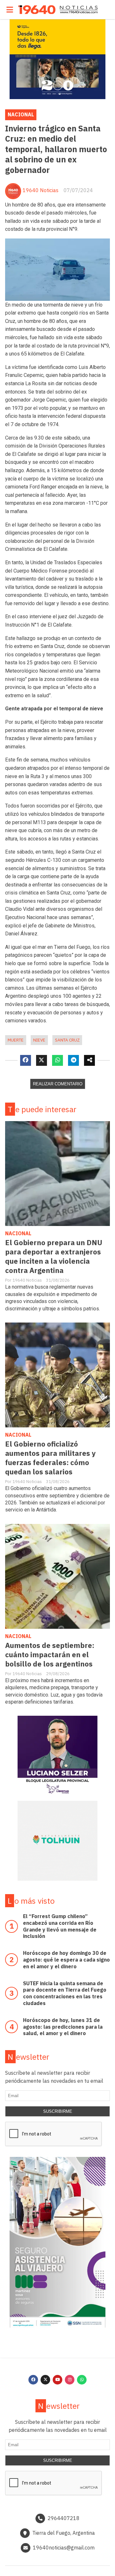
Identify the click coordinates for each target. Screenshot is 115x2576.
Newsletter (28, 2057)
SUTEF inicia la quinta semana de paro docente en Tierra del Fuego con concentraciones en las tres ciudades (65, 1993)
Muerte (16, 1040)
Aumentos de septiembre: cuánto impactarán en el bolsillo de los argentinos (50, 1655)
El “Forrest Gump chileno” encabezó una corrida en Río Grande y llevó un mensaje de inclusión (60, 1926)
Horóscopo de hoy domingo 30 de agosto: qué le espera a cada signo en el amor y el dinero (66, 1960)
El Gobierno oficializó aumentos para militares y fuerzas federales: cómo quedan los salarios (50, 1458)
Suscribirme (58, 2111)
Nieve (39, 1040)
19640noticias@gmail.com (64, 2548)
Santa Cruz (67, 1040)
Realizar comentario (58, 1084)
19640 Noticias (41, 190)
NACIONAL (21, 114)
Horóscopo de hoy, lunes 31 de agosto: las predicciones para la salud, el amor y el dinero (63, 2027)
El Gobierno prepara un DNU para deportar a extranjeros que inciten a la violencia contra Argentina (54, 1256)
